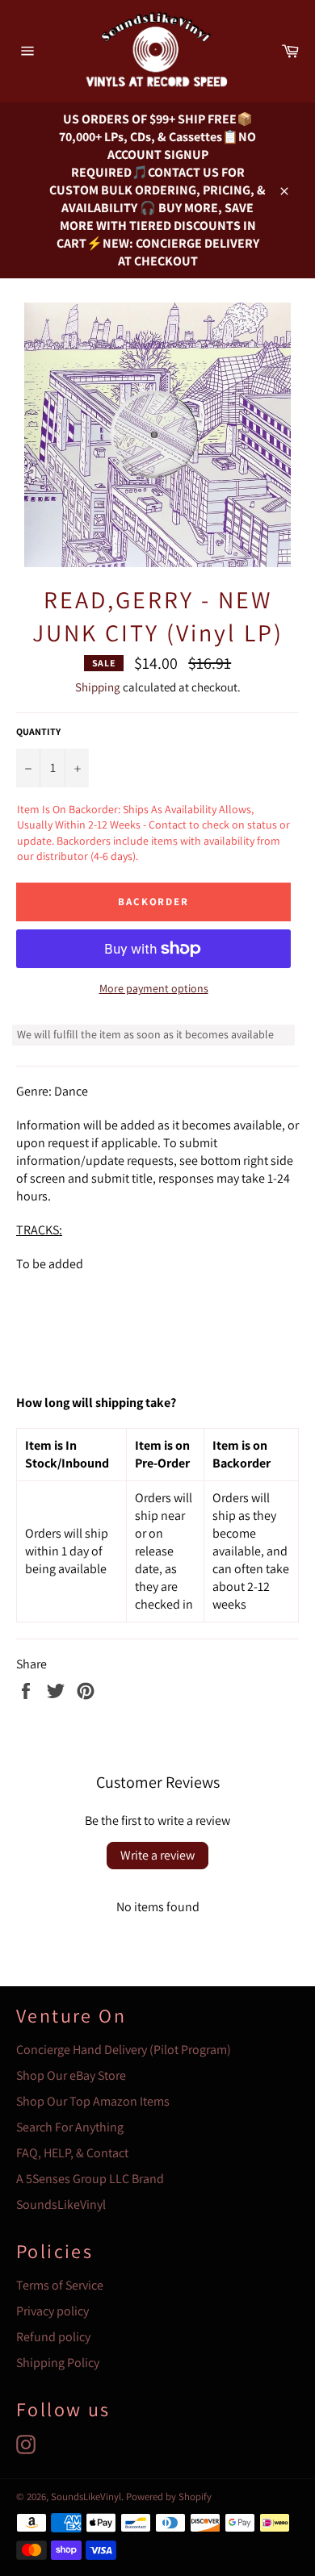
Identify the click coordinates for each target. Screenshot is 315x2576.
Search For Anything (70, 2127)
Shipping (98, 687)
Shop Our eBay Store (71, 2075)
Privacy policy (52, 2311)
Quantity (38, 731)
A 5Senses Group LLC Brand (90, 2179)
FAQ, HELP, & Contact (72, 2153)
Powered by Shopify (169, 2497)
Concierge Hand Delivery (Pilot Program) (124, 2050)
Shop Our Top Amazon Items (93, 2101)
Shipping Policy (58, 2363)
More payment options (154, 988)
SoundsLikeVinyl (61, 2204)
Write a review (157, 1855)
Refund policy (53, 2337)
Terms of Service (60, 2285)
